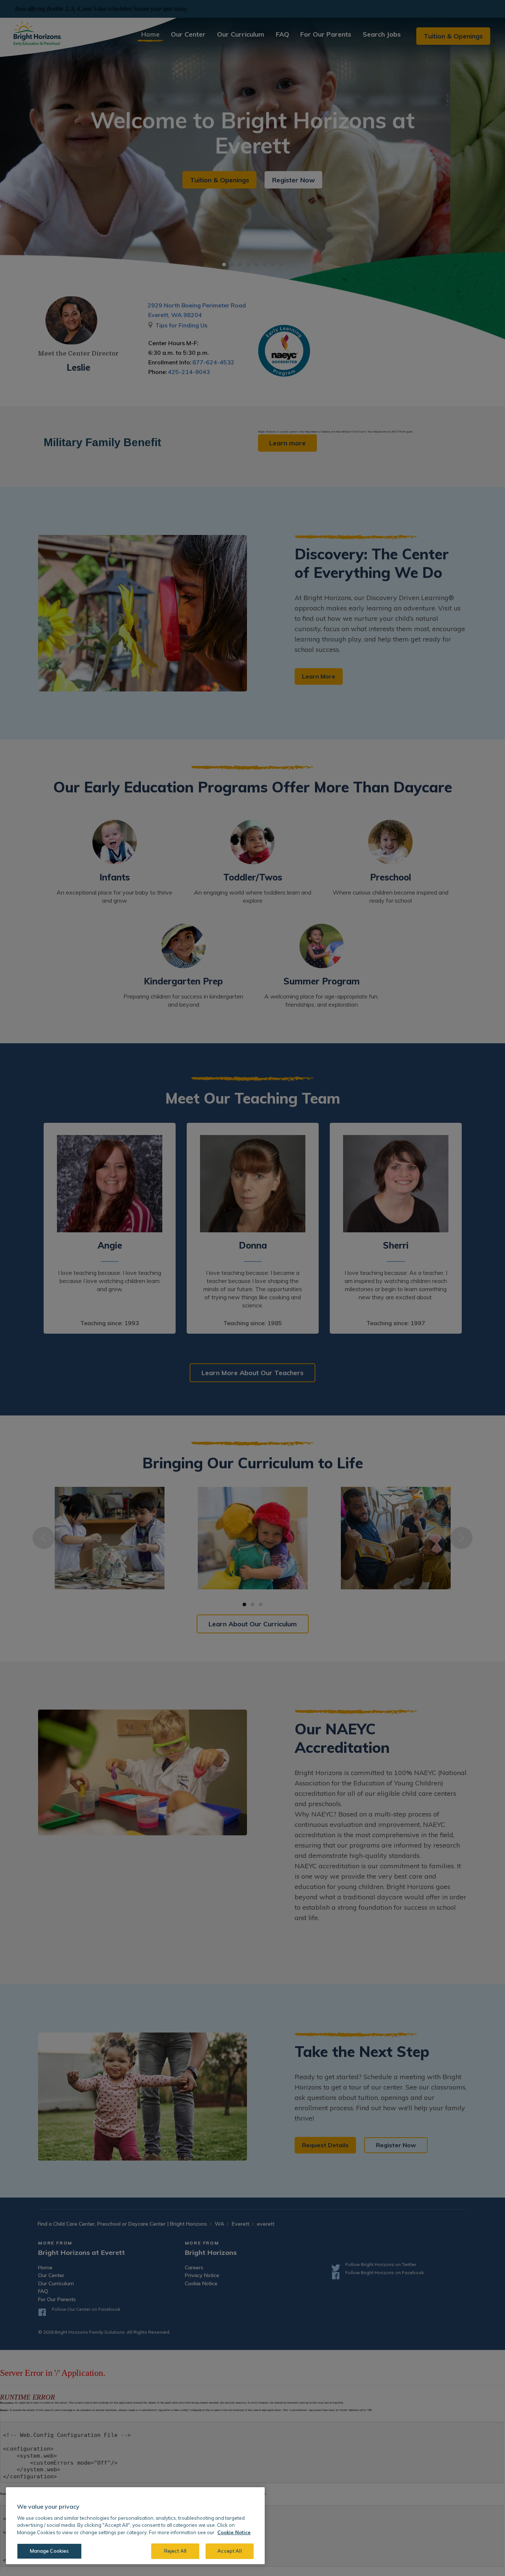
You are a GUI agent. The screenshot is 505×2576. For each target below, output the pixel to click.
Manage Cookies (50, 2551)
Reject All (175, 2551)
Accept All (229, 2551)
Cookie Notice (234, 2532)
